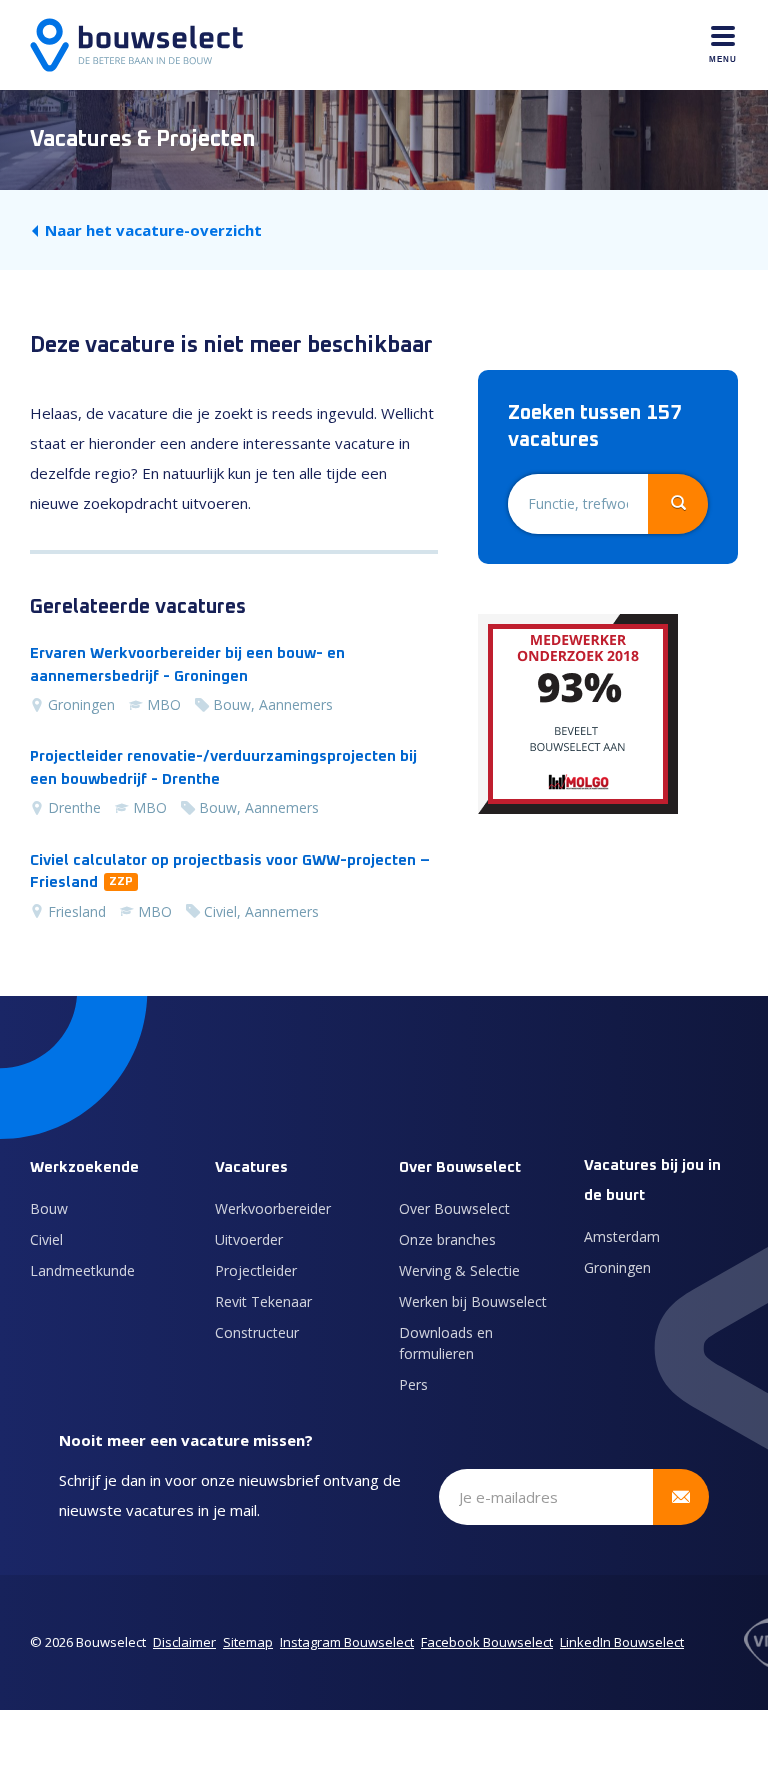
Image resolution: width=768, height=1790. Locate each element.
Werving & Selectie (459, 1270)
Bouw (49, 1208)
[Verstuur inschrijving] (681, 1497)
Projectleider (256, 1270)
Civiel (46, 1239)
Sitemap (248, 1642)
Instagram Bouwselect (347, 1642)
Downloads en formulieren (446, 1343)
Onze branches (447, 1239)
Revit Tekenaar (263, 1301)
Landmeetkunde (82, 1270)
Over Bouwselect (454, 1208)
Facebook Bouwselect (487, 1642)
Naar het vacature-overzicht (153, 230)
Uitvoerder (249, 1239)
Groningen (617, 1267)
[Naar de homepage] (136, 45)
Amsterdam (622, 1236)
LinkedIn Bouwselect (622, 1642)
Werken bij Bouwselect (473, 1301)
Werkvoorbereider (273, 1208)
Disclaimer (184, 1642)
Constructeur (257, 1332)
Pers (413, 1384)
